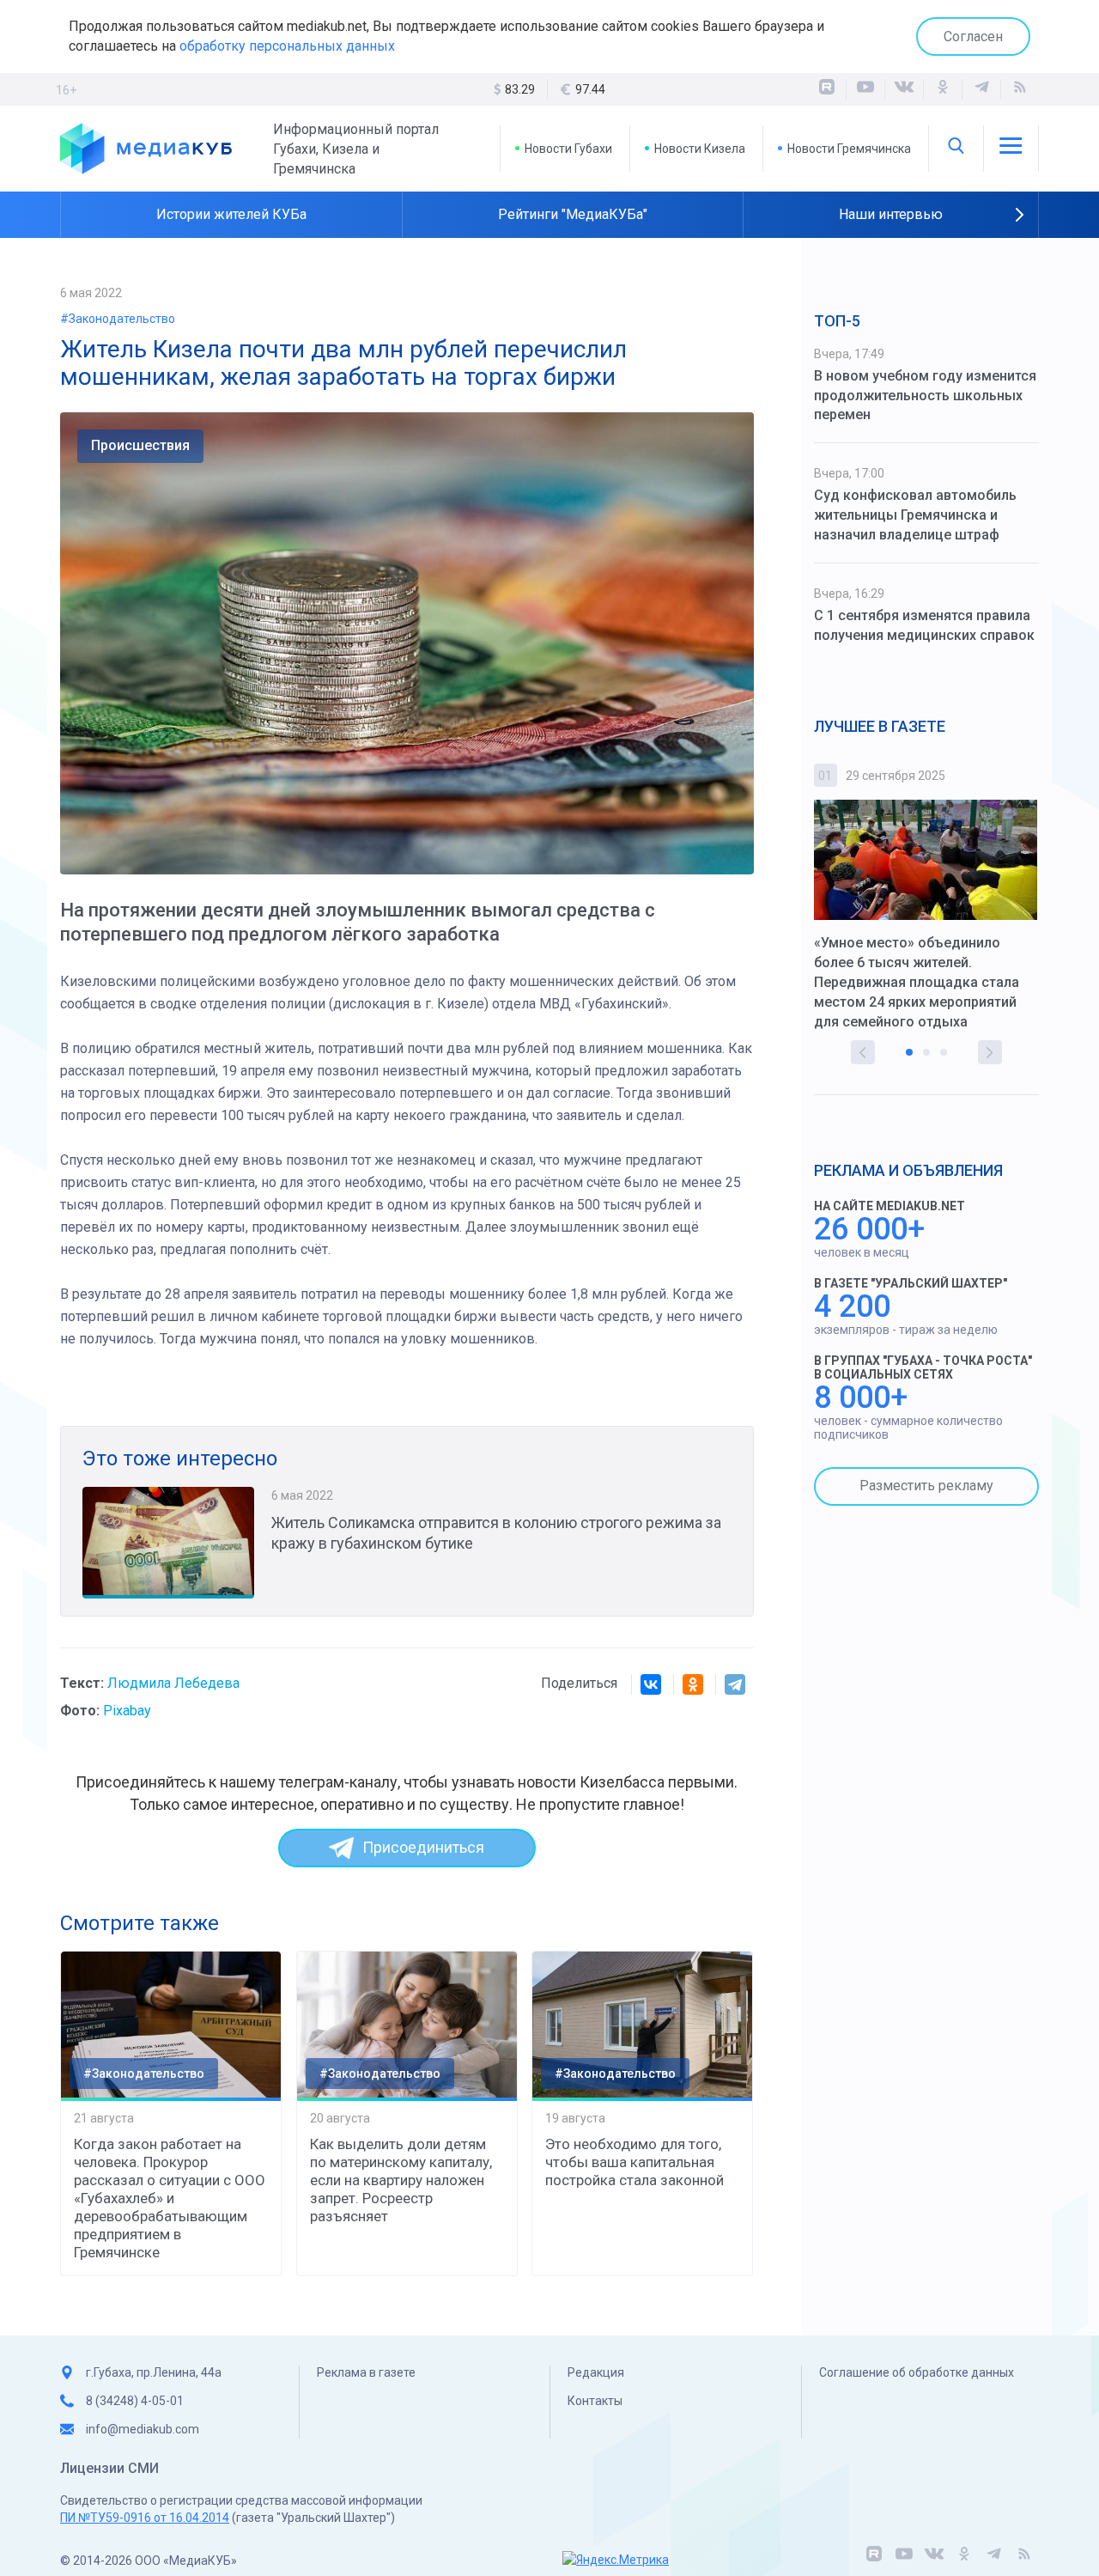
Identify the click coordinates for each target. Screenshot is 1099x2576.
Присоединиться (423, 1847)
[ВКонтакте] (904, 89)
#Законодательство (118, 319)
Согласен (973, 37)
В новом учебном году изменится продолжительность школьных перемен (925, 396)
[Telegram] (735, 1684)
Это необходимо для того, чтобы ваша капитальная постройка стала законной (635, 2162)
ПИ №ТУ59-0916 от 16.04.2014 (145, 2518)
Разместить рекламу (926, 1486)
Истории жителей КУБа (231, 214)
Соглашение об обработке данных (917, 2372)
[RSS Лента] (1020, 89)
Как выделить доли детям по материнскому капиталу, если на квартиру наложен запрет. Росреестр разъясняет (401, 2180)
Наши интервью (891, 214)
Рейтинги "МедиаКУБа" (573, 214)
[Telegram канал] (981, 89)
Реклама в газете (366, 2372)
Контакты (595, 2401)
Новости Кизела (700, 149)
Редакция (596, 2372)
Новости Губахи (568, 149)
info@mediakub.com (143, 2429)
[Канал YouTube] (865, 89)
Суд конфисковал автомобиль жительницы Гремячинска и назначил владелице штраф (915, 515)
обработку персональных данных (287, 46)
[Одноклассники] (943, 89)
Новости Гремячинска (849, 149)
